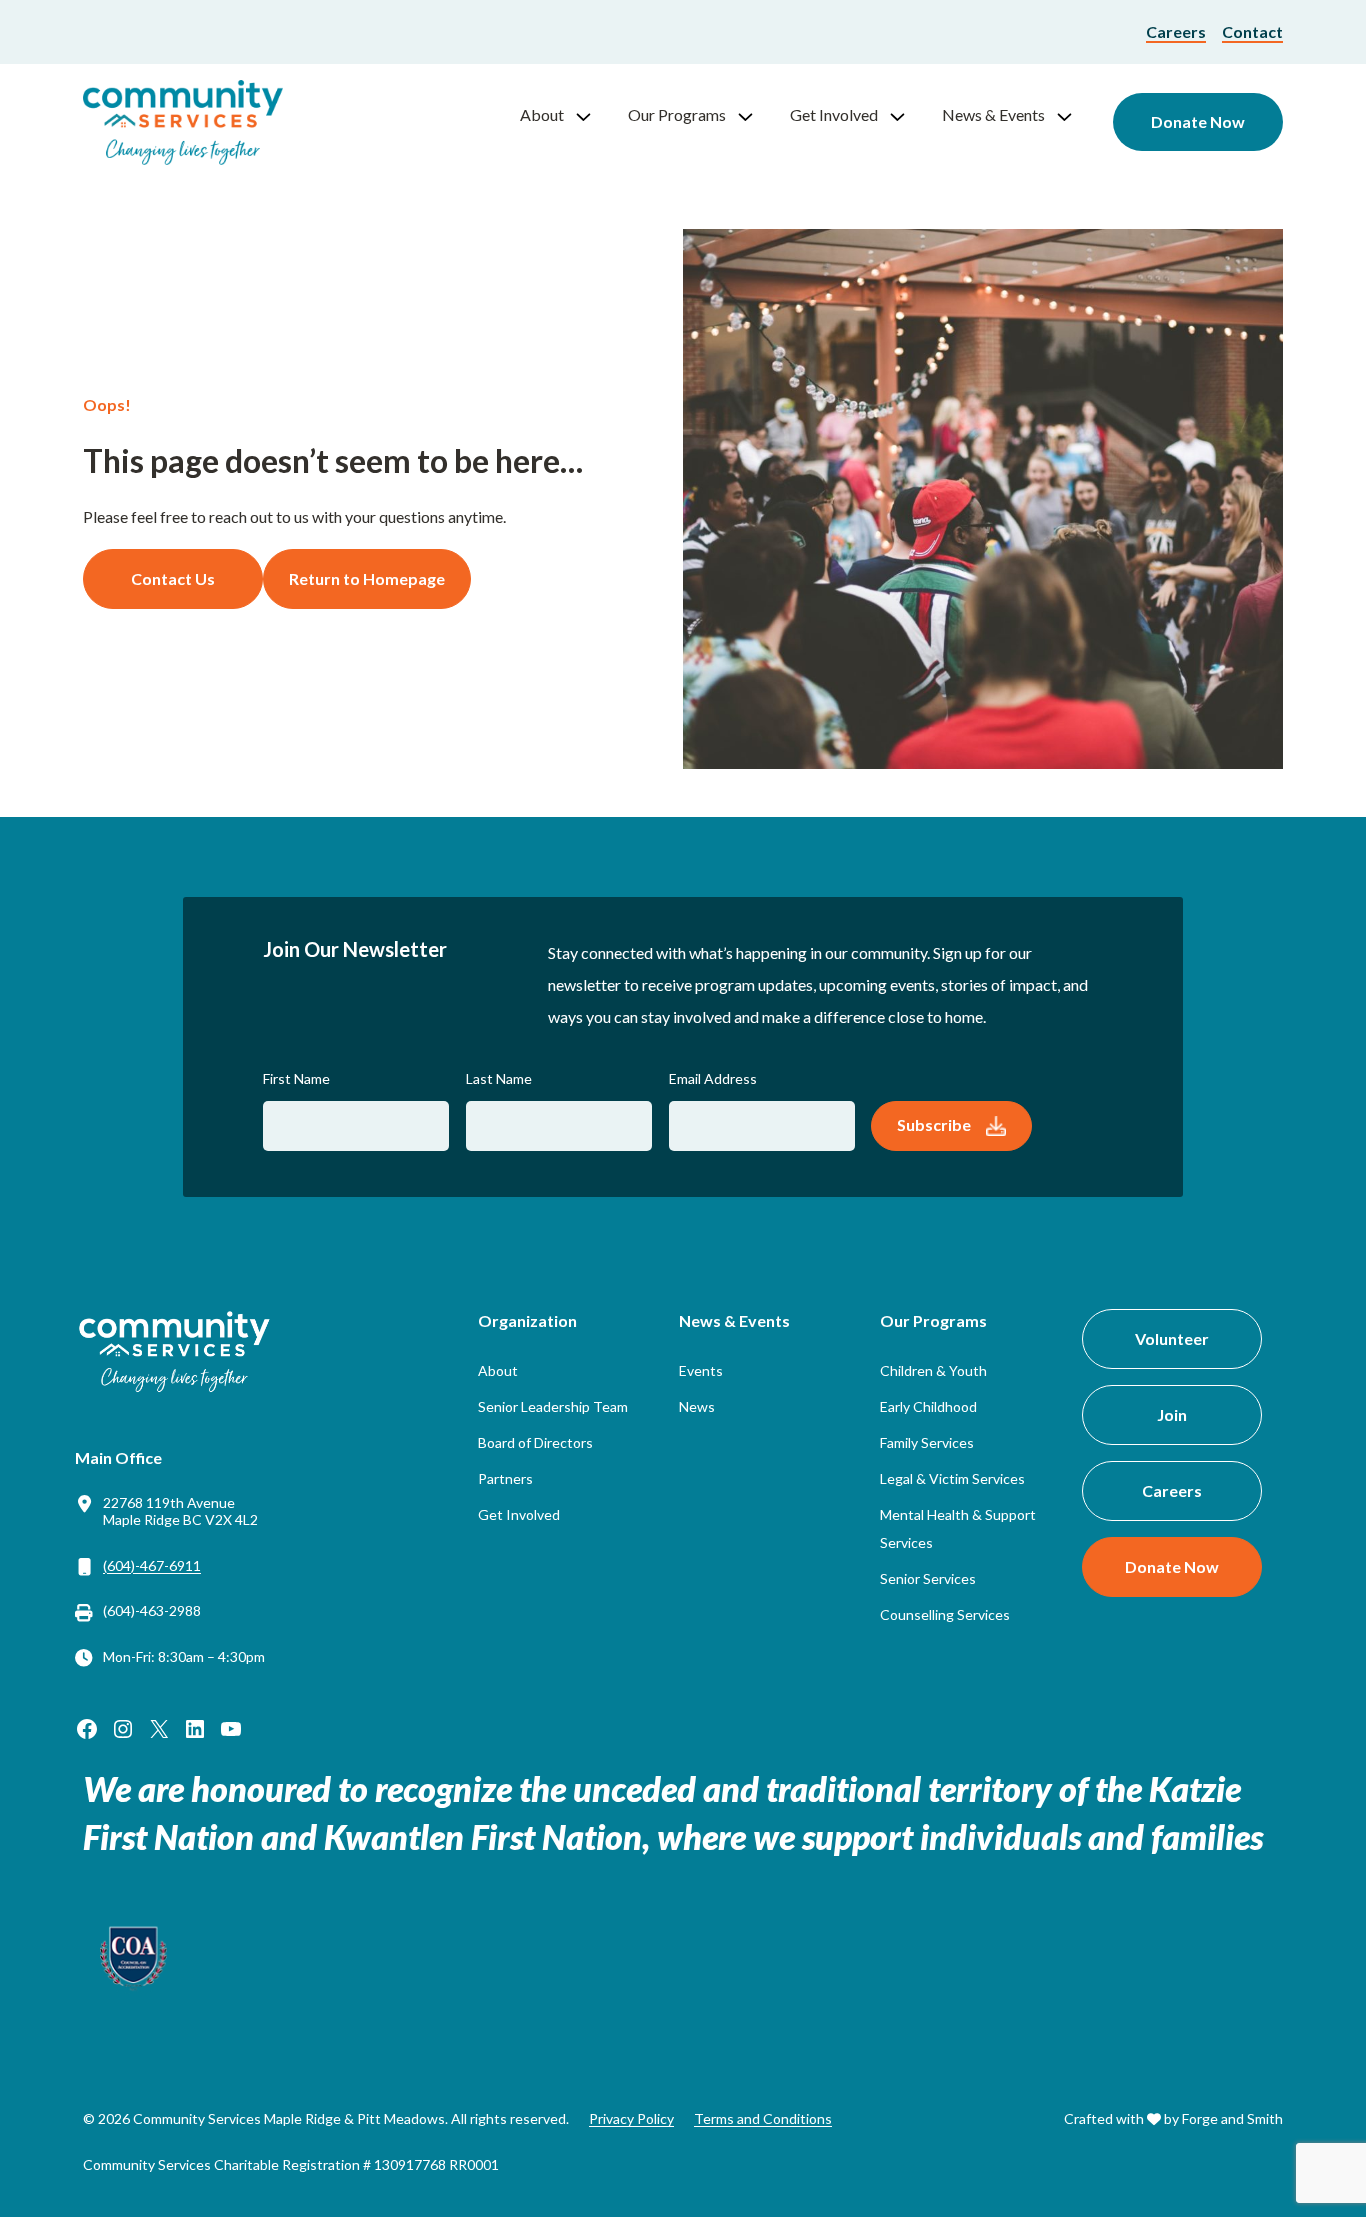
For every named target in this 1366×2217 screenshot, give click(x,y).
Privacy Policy (631, 2118)
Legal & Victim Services (952, 1478)
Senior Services (928, 1578)
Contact (1252, 31)
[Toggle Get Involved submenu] (906, 115)
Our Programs (677, 114)
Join (1172, 1414)
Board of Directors (535, 1442)
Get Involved (834, 114)
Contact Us (173, 578)
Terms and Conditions (763, 2118)
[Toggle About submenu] (592, 115)
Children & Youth (933, 1370)
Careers (1176, 31)
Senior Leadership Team (553, 1406)
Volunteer (1172, 1338)
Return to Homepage (367, 578)
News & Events (993, 114)
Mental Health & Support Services (958, 1528)
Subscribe (934, 1124)
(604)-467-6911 (152, 1565)
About (542, 114)
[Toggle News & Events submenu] (1073, 115)
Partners (505, 1478)
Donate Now (1198, 121)
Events (701, 1370)
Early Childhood (928, 1406)
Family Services (927, 1442)
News (697, 1406)
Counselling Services (945, 1614)
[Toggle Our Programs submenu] (754, 115)
